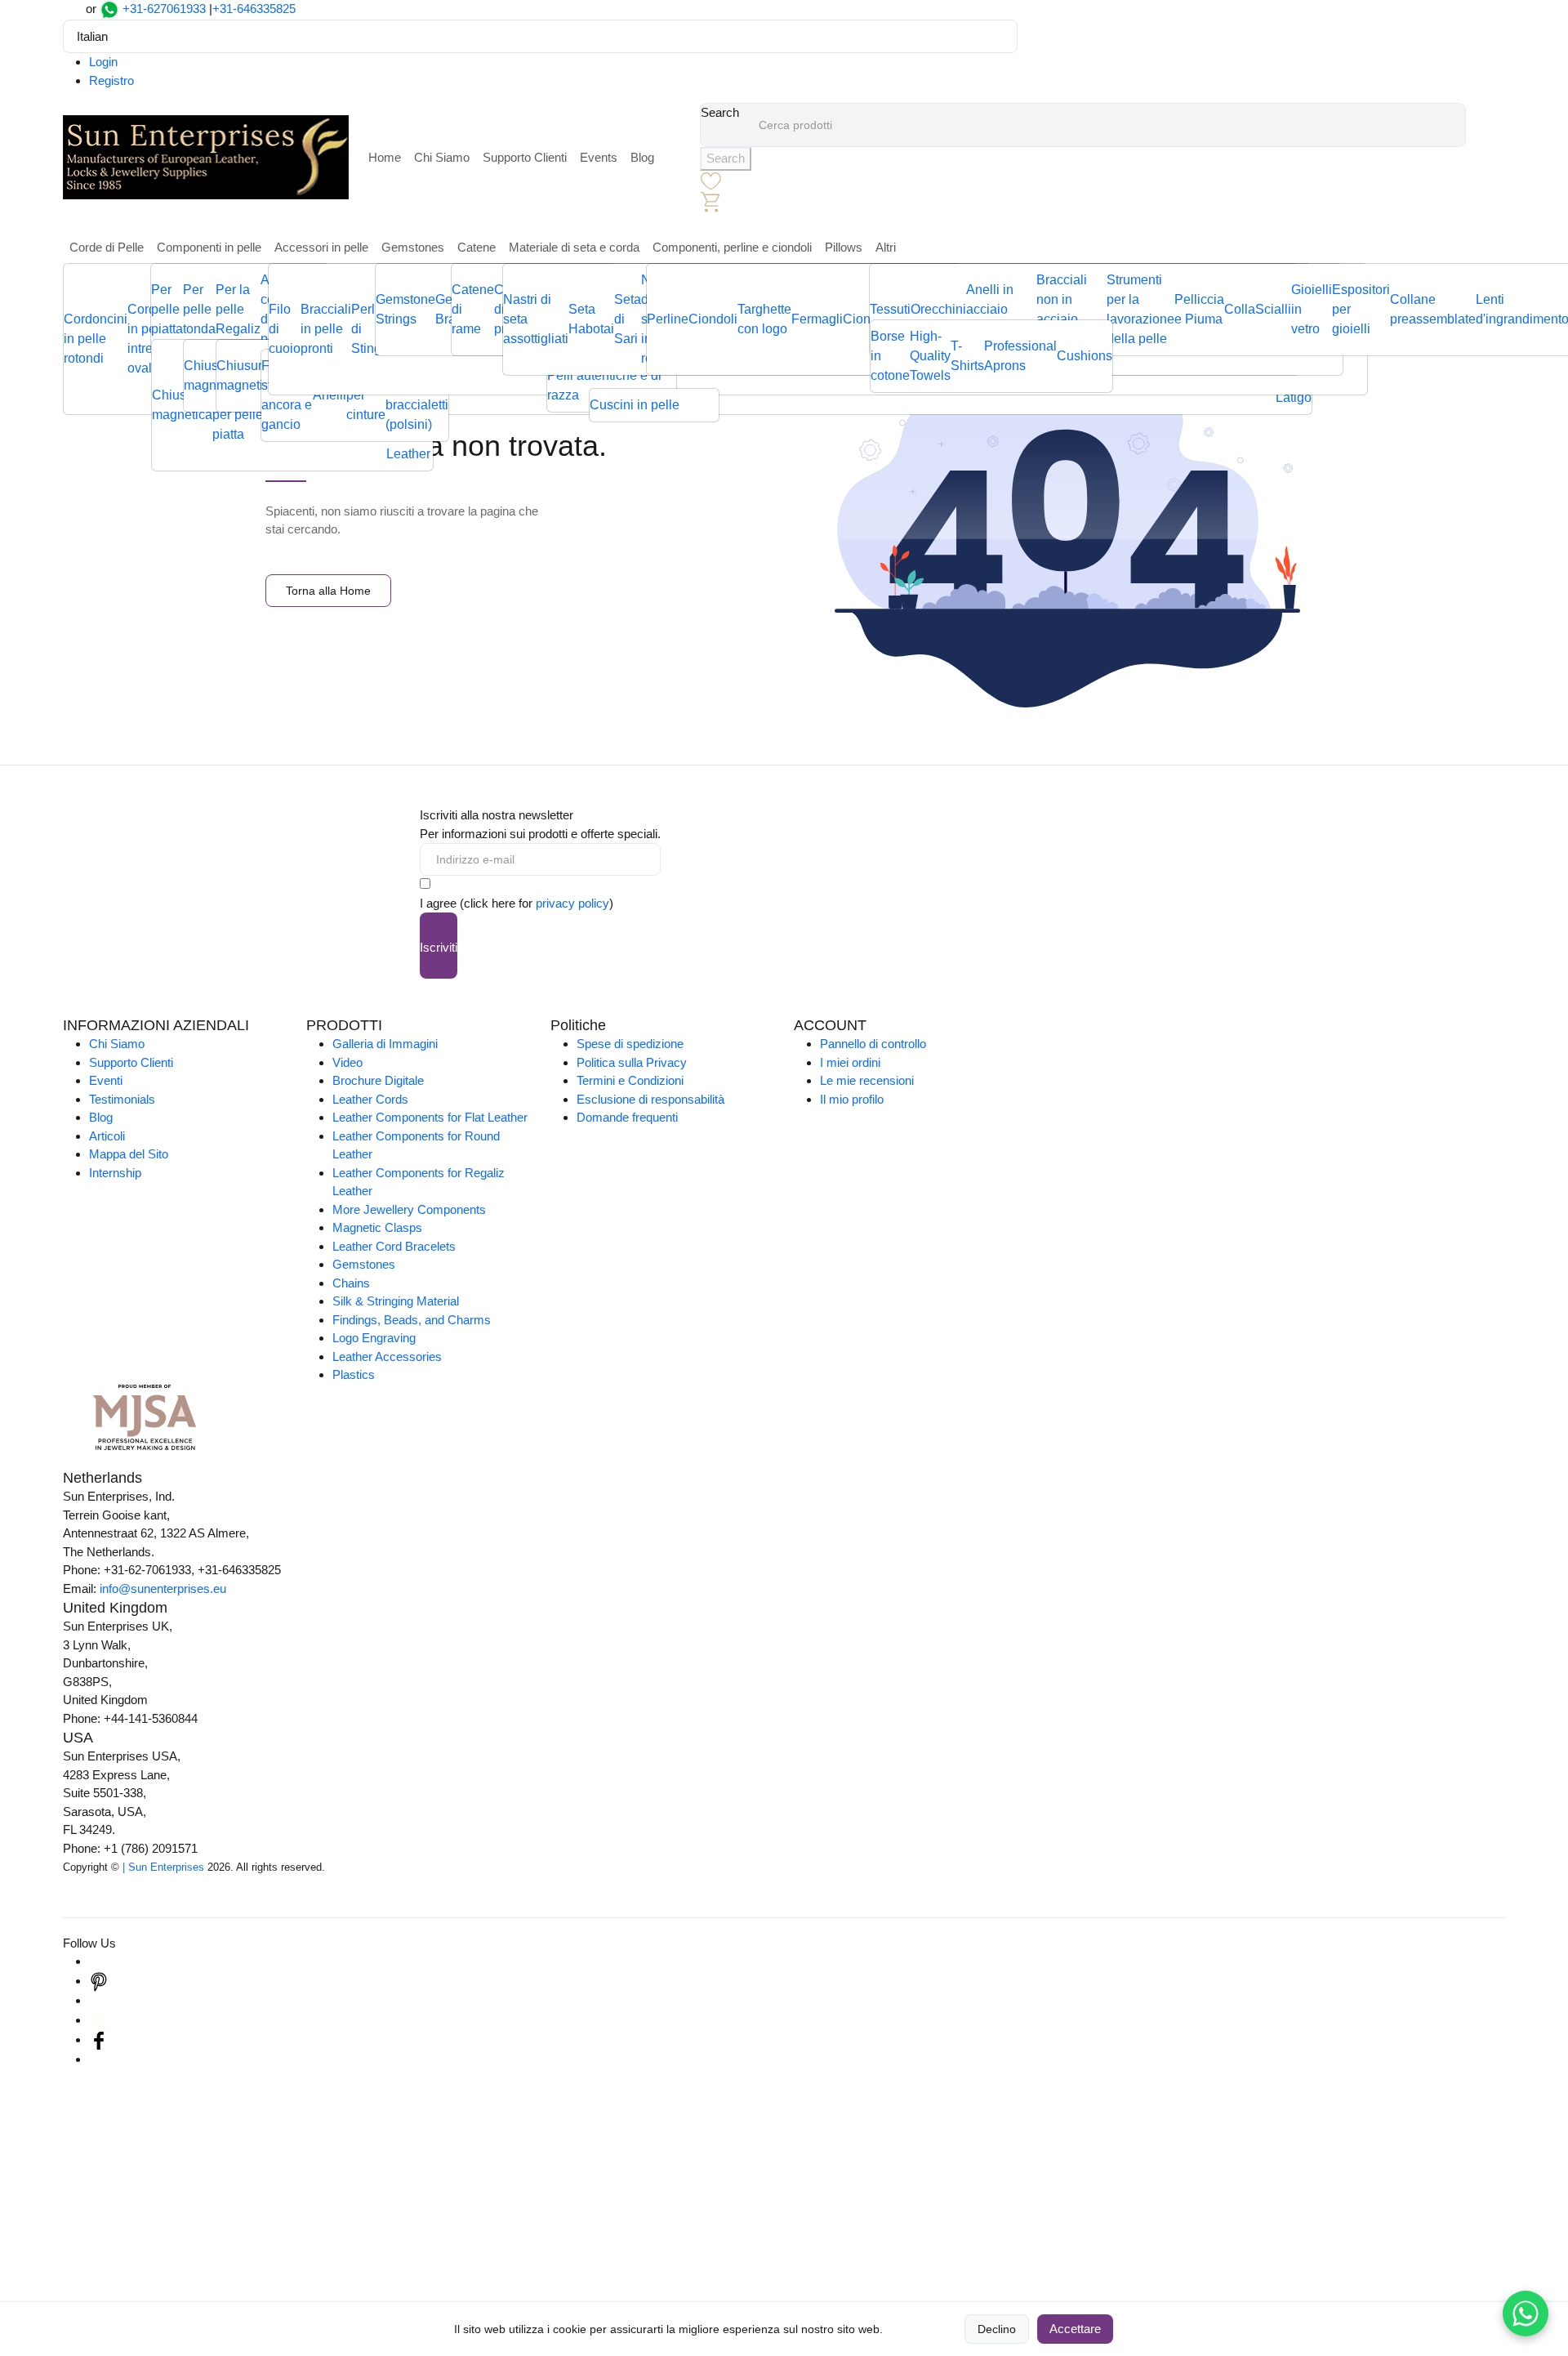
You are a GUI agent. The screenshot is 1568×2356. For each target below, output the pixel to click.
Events (599, 157)
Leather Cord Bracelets (394, 1246)
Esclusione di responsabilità (650, 1099)
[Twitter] (99, 2020)
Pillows (844, 247)
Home (385, 157)
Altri (886, 247)
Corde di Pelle (107, 247)
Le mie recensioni (867, 1080)
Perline (668, 319)
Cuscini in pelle (635, 405)
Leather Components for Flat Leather (430, 1117)
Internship (115, 1173)
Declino (997, 2329)
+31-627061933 (164, 9)
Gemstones (413, 247)
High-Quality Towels (930, 356)
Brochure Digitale (378, 1080)
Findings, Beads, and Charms (412, 1320)
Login (103, 62)
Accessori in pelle (321, 247)
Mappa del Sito (129, 1154)
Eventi (106, 1080)
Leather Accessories (387, 1356)
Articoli (107, 1136)
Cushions (1085, 356)
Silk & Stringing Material (396, 1301)
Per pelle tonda (199, 309)
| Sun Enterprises (163, 1867)
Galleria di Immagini (385, 1044)
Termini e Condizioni (630, 1080)
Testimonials (122, 1099)
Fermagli (817, 319)
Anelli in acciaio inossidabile (1001, 309)
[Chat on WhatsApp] (1526, 2314)
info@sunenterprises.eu (163, 1589)
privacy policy (572, 903)
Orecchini (938, 309)
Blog (642, 157)
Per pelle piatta (167, 309)
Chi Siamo (442, 157)
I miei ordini (850, 1062)
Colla (1240, 309)
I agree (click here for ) (517, 903)
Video (347, 1062)
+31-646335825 (254, 9)
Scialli (1273, 309)
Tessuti (890, 309)
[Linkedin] (99, 2000)
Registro (111, 80)
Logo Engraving (374, 1338)
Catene (477, 247)
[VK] (99, 2059)
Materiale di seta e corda (574, 247)
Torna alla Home (328, 591)
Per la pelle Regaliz (238, 309)
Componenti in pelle (209, 247)
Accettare (1075, 2329)
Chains (351, 1283)
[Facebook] (99, 2039)
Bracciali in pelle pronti (326, 329)
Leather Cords (370, 1099)
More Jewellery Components (409, 1209)
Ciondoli (713, 319)
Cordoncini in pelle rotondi (96, 339)
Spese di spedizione (630, 1044)
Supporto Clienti (525, 157)
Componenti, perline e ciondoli (732, 247)
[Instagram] (99, 1961)
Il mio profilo (852, 1099)
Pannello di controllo (873, 1044)
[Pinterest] (99, 1981)
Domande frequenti (627, 1117)
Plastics (354, 1374)
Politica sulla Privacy (632, 1062)
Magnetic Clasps (377, 1227)
